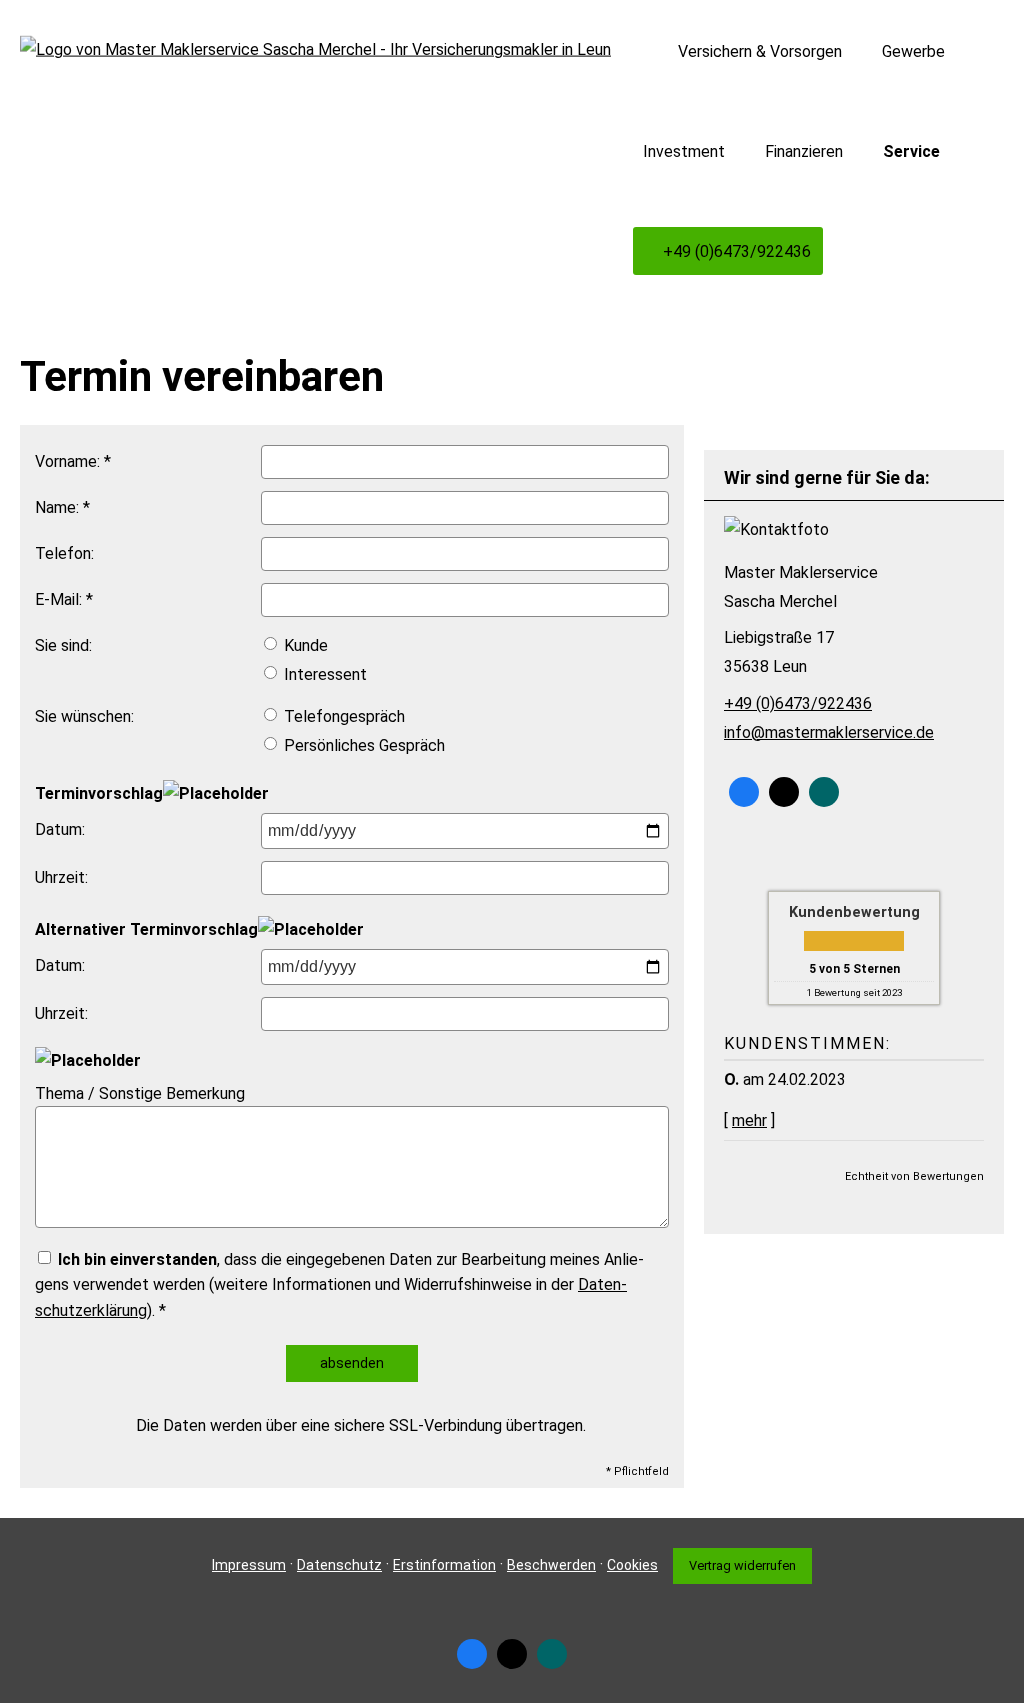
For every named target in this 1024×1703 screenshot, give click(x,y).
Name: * (62, 507)
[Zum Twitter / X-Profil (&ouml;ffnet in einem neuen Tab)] (784, 792)
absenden (352, 1363)
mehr (749, 1120)
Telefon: (64, 553)
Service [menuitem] (911, 151)
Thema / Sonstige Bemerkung (140, 1093)
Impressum (249, 1565)
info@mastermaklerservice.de (829, 732)
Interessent (323, 674)
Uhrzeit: (61, 877)
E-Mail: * (64, 599)
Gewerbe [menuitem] (913, 51)
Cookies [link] (632, 1565)
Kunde (304, 645)
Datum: (60, 829)
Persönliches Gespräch (362, 745)
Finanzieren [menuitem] (804, 151)
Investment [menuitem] (684, 151)
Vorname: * (73, 461)
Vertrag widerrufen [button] (742, 1565)
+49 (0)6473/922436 (798, 703)
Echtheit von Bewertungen (914, 1176)
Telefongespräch (342, 716)
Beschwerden (551, 1565)
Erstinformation (444, 1565)
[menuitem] (648, 51)
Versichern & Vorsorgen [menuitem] (760, 51)
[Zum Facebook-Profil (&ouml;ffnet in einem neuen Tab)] (744, 792)
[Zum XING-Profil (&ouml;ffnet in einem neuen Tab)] (824, 792)
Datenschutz (339, 1565)
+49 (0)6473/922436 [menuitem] (737, 251)
